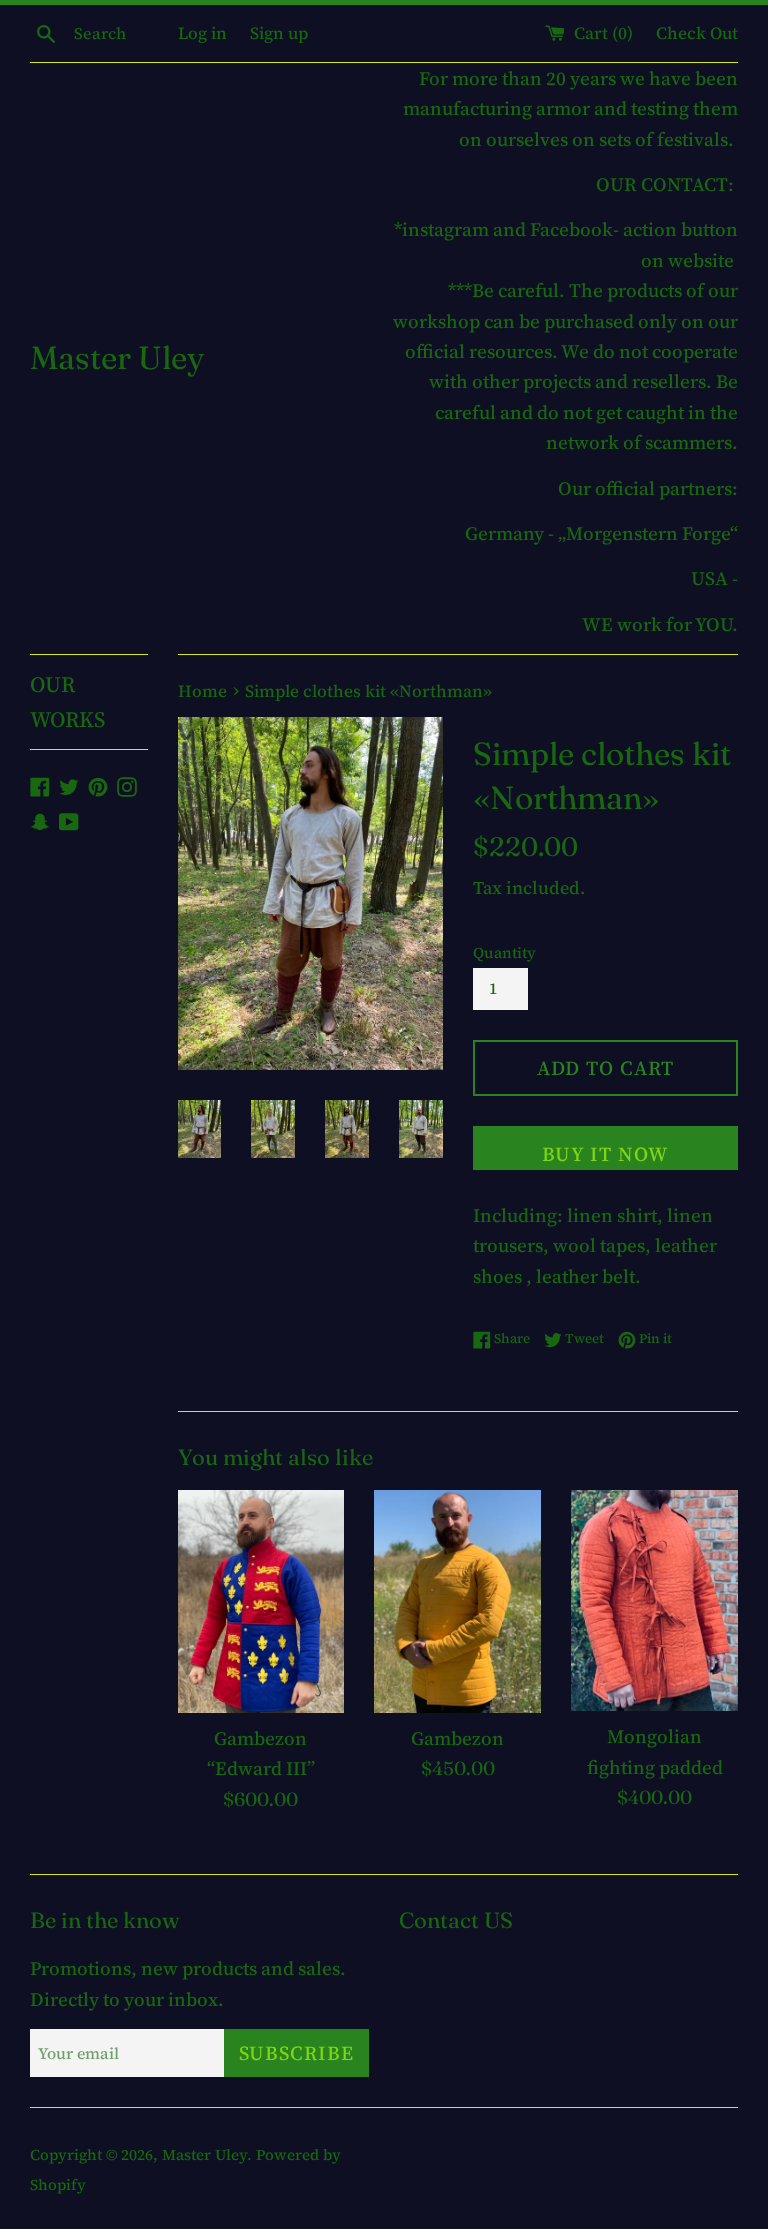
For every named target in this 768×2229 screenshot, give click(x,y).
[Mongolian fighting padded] (654, 1600)
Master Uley (117, 357)
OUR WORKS (67, 701)
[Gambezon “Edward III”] (261, 1601)
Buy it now (605, 1154)
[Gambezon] (457, 1601)
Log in (202, 33)
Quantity (504, 952)
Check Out (697, 33)
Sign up (279, 33)
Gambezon (457, 1738)
